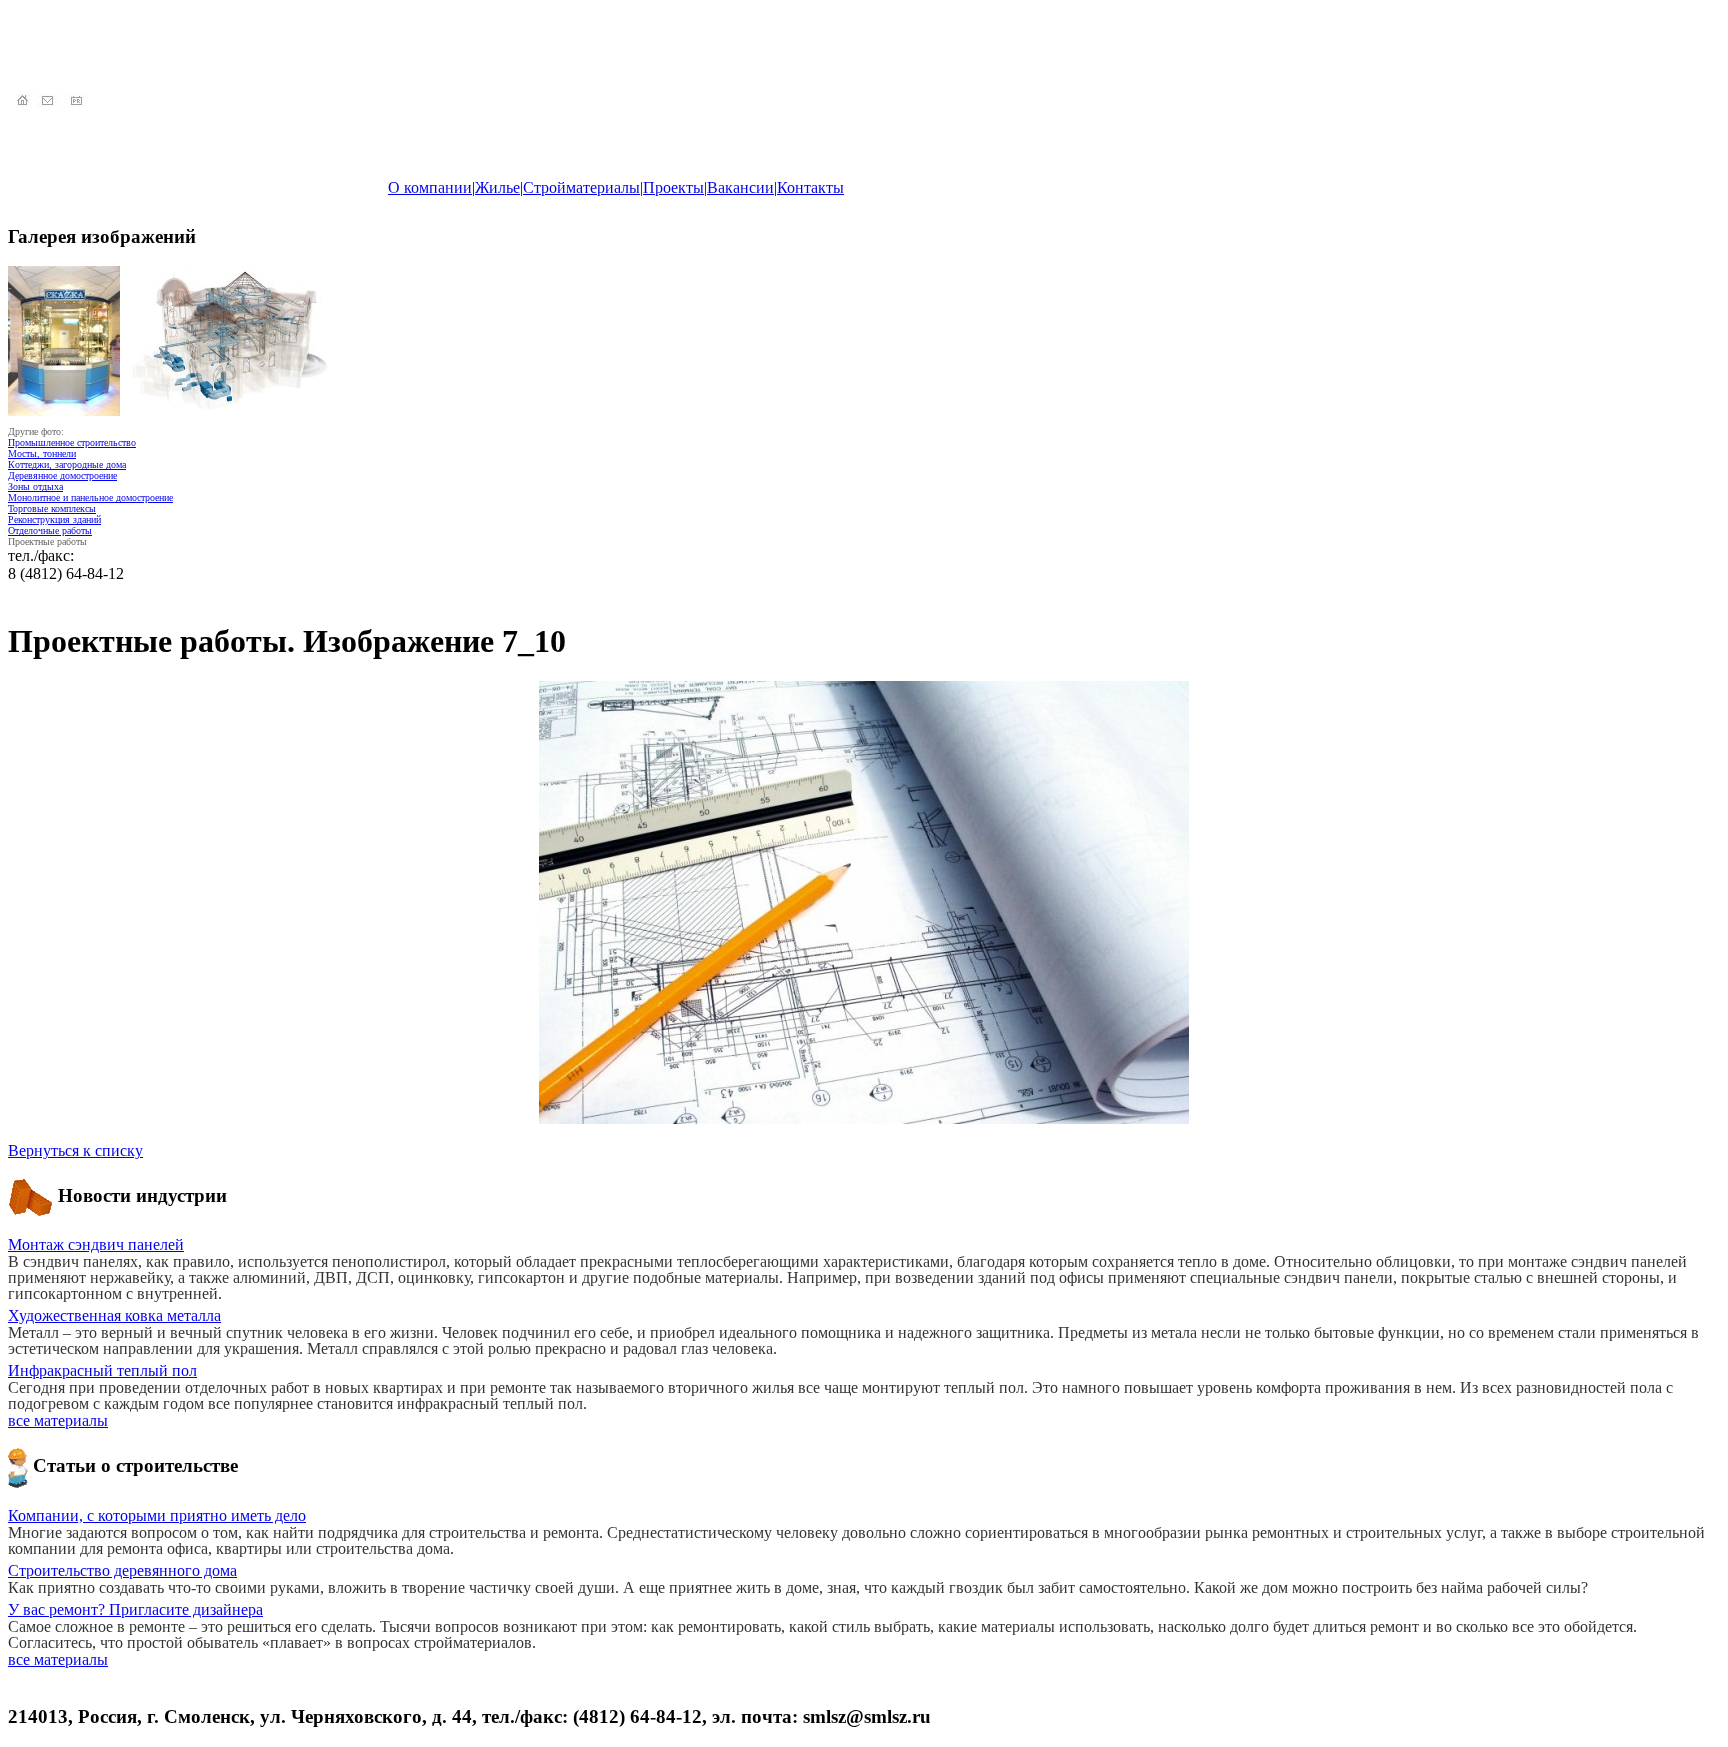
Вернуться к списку (75, 1150)
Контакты (810, 187)
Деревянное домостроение (62, 475)
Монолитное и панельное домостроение (90, 497)
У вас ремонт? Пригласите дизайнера (135, 1609)
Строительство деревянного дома (122, 1570)
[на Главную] (22, 101)
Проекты (673, 187)
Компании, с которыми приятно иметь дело (157, 1515)
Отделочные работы (50, 530)
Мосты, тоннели (42, 453)
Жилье (497, 187)
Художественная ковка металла (114, 1315)
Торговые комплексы (52, 508)
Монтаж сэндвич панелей (96, 1244)
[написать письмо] (50, 101)
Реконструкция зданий (54, 519)
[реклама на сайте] (78, 101)
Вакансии (740, 187)
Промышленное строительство (72, 442)
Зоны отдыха (35, 486)
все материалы (58, 1420)
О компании (430, 187)
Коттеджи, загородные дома (67, 464)
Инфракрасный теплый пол (102, 1370)
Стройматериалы (581, 187)
